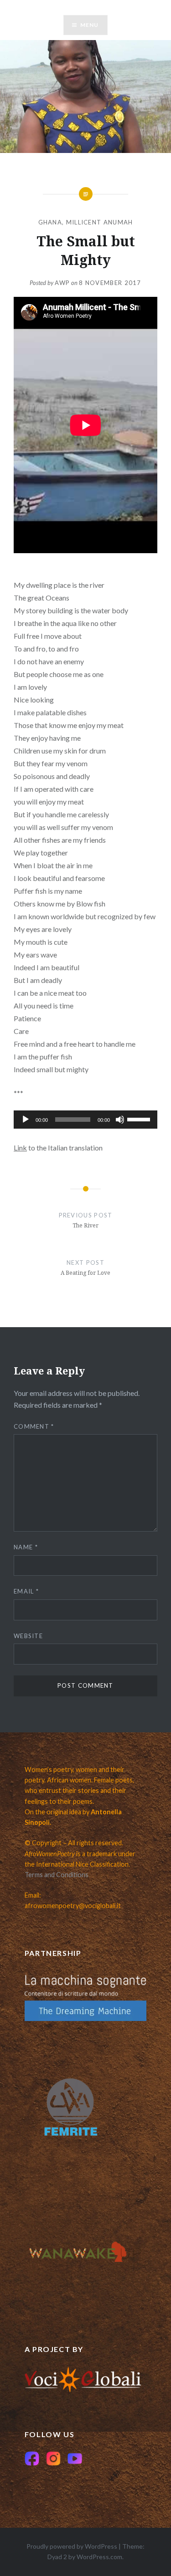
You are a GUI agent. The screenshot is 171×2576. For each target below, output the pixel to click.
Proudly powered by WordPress (72, 2546)
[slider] (140, 1119)
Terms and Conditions (57, 1875)
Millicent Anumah (100, 222)
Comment (34, 1426)
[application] (85, 1120)
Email (26, 1591)
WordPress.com (99, 2557)
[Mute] (120, 1120)
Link (20, 1148)
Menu (90, 25)
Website (28, 1636)
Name (26, 1547)
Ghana (50, 222)
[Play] (26, 1120)
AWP (62, 283)
